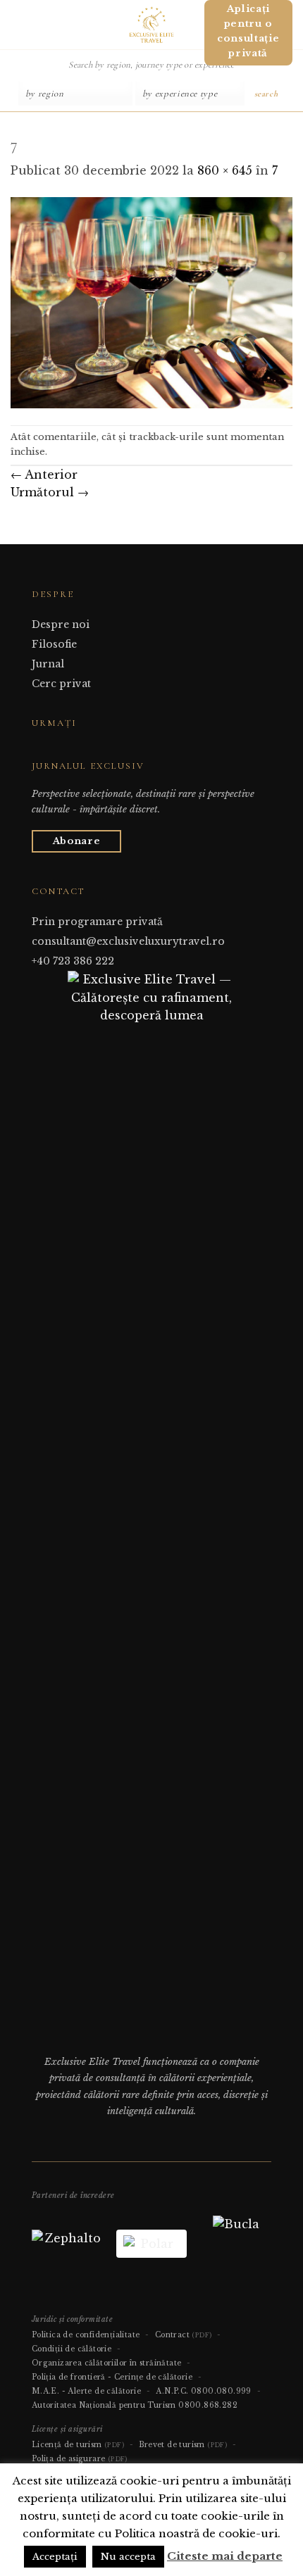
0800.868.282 (208, 2405)
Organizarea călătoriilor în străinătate (107, 2363)
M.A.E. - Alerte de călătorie (86, 2391)
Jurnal (48, 664)
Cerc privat (61, 684)
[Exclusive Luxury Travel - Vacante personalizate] (152, 25)
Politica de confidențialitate (86, 2335)
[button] (16, 24)
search (266, 94)
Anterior (44, 475)
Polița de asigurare (80, 2459)
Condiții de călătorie (72, 2349)
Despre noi (61, 624)
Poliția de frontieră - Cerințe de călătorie (112, 2377)
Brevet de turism (183, 2445)
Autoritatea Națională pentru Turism (104, 2405)
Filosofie (54, 644)
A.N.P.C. (172, 2391)
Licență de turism (78, 2445)
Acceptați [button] (55, 2557)
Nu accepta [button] (128, 2557)
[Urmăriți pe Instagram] (57, 750)
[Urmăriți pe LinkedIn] (75, 750)
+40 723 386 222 (73, 961)
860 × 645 (225, 170)
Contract (184, 2335)
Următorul (50, 492)
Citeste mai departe (225, 2556)
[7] (151, 302)
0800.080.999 (221, 2391)
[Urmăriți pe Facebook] (40, 750)
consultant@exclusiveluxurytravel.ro (128, 941)
